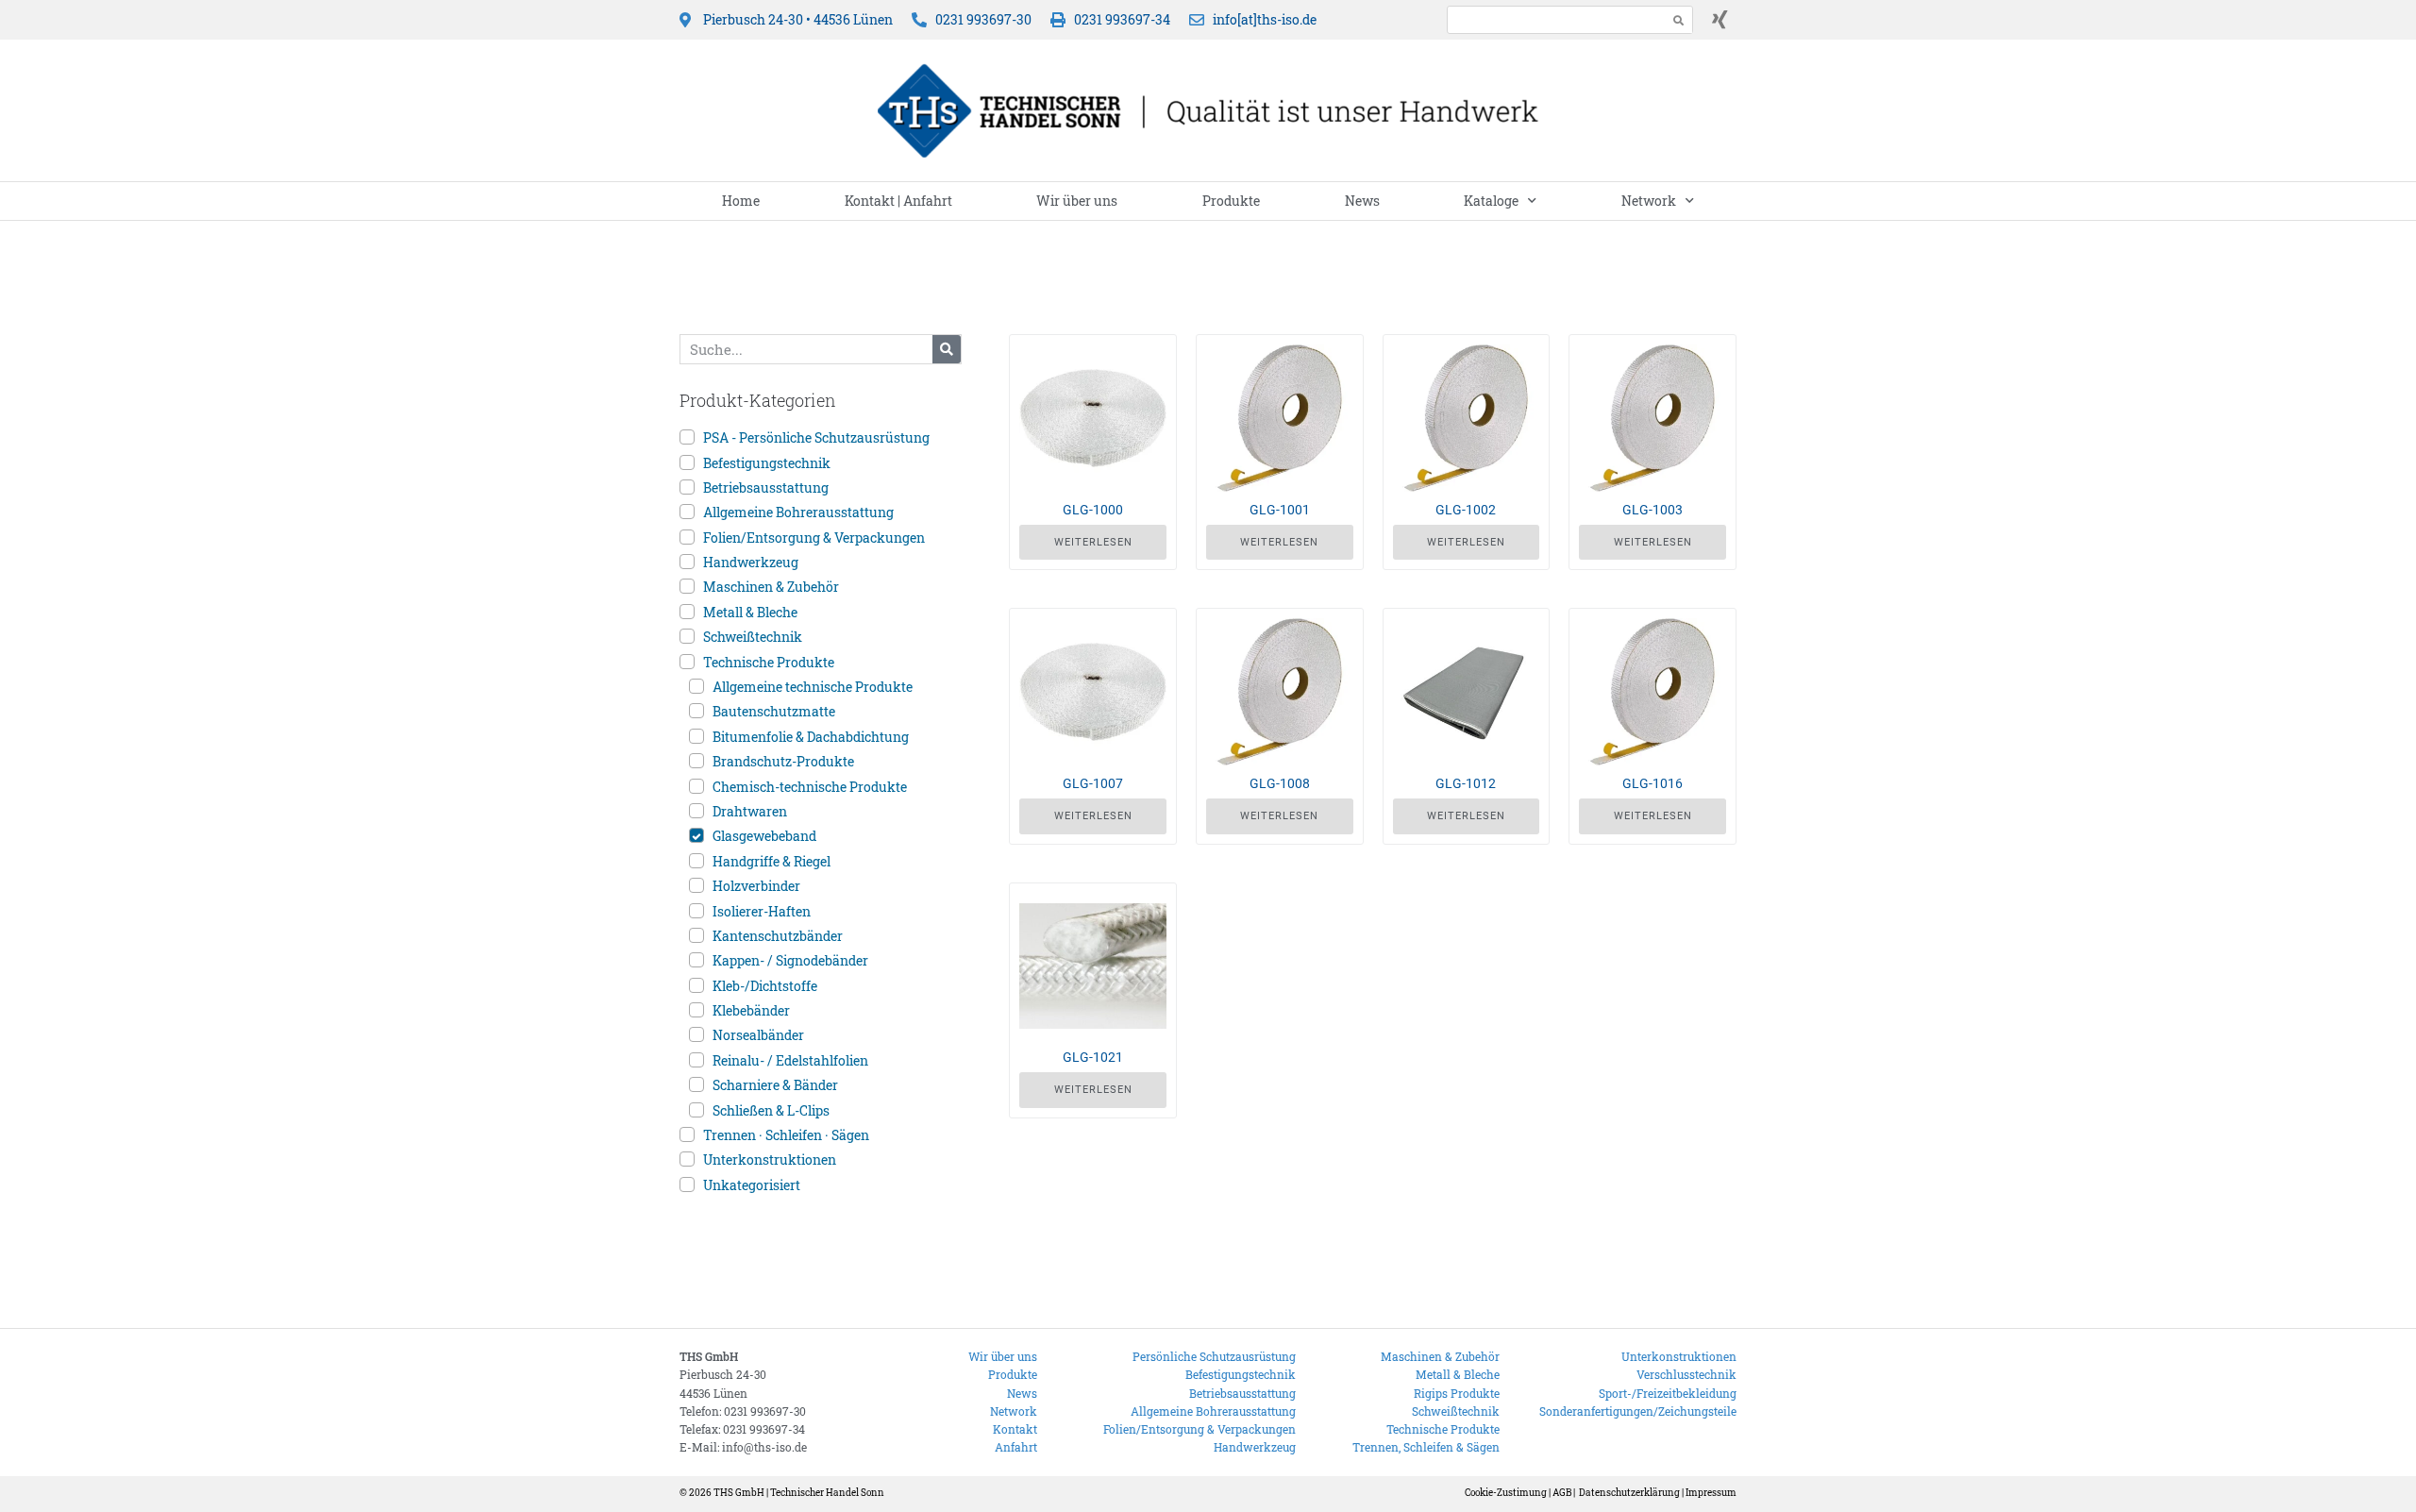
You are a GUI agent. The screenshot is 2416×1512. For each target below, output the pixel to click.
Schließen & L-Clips (771, 1110)
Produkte (1231, 201)
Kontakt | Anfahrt (898, 201)
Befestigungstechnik (767, 463)
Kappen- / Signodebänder (790, 960)
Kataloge (1491, 201)
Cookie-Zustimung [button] (1506, 1493)
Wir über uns (1077, 201)
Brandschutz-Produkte (783, 761)
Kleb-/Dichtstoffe (765, 986)
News (1362, 201)
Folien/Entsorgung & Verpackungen (814, 538)
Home (741, 201)
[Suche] (947, 349)
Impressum (1711, 1493)
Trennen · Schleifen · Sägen (786, 1135)
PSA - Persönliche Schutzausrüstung (816, 437)
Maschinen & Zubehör (771, 587)
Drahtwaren (750, 811)
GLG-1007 (1093, 783)
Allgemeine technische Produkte (813, 687)
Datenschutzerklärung (1629, 1493)
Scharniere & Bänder (775, 1085)
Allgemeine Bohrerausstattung (798, 512)
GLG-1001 (1280, 510)
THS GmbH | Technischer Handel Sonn (799, 1493)
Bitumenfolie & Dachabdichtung (811, 737)
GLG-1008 (1280, 783)
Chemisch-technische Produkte (810, 787)
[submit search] (1679, 20)
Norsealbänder (758, 1035)
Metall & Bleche (750, 612)
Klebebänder (751, 1010)
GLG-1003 (1653, 510)
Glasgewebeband (764, 836)
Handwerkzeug (751, 562)
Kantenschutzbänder (778, 936)
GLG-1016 (1653, 783)
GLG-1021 (1093, 1057)
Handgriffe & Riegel (772, 861)
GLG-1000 (1093, 510)
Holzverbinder (756, 886)
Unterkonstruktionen (770, 1159)
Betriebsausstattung (766, 487)
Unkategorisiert (752, 1185)
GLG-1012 (1466, 783)
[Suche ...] (1552, 19)
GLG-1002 (1466, 510)
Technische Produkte (769, 662)
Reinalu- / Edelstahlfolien (790, 1060)
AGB (1562, 1493)
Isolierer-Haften (762, 911)
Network (1649, 201)
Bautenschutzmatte (774, 711)
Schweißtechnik (753, 637)
